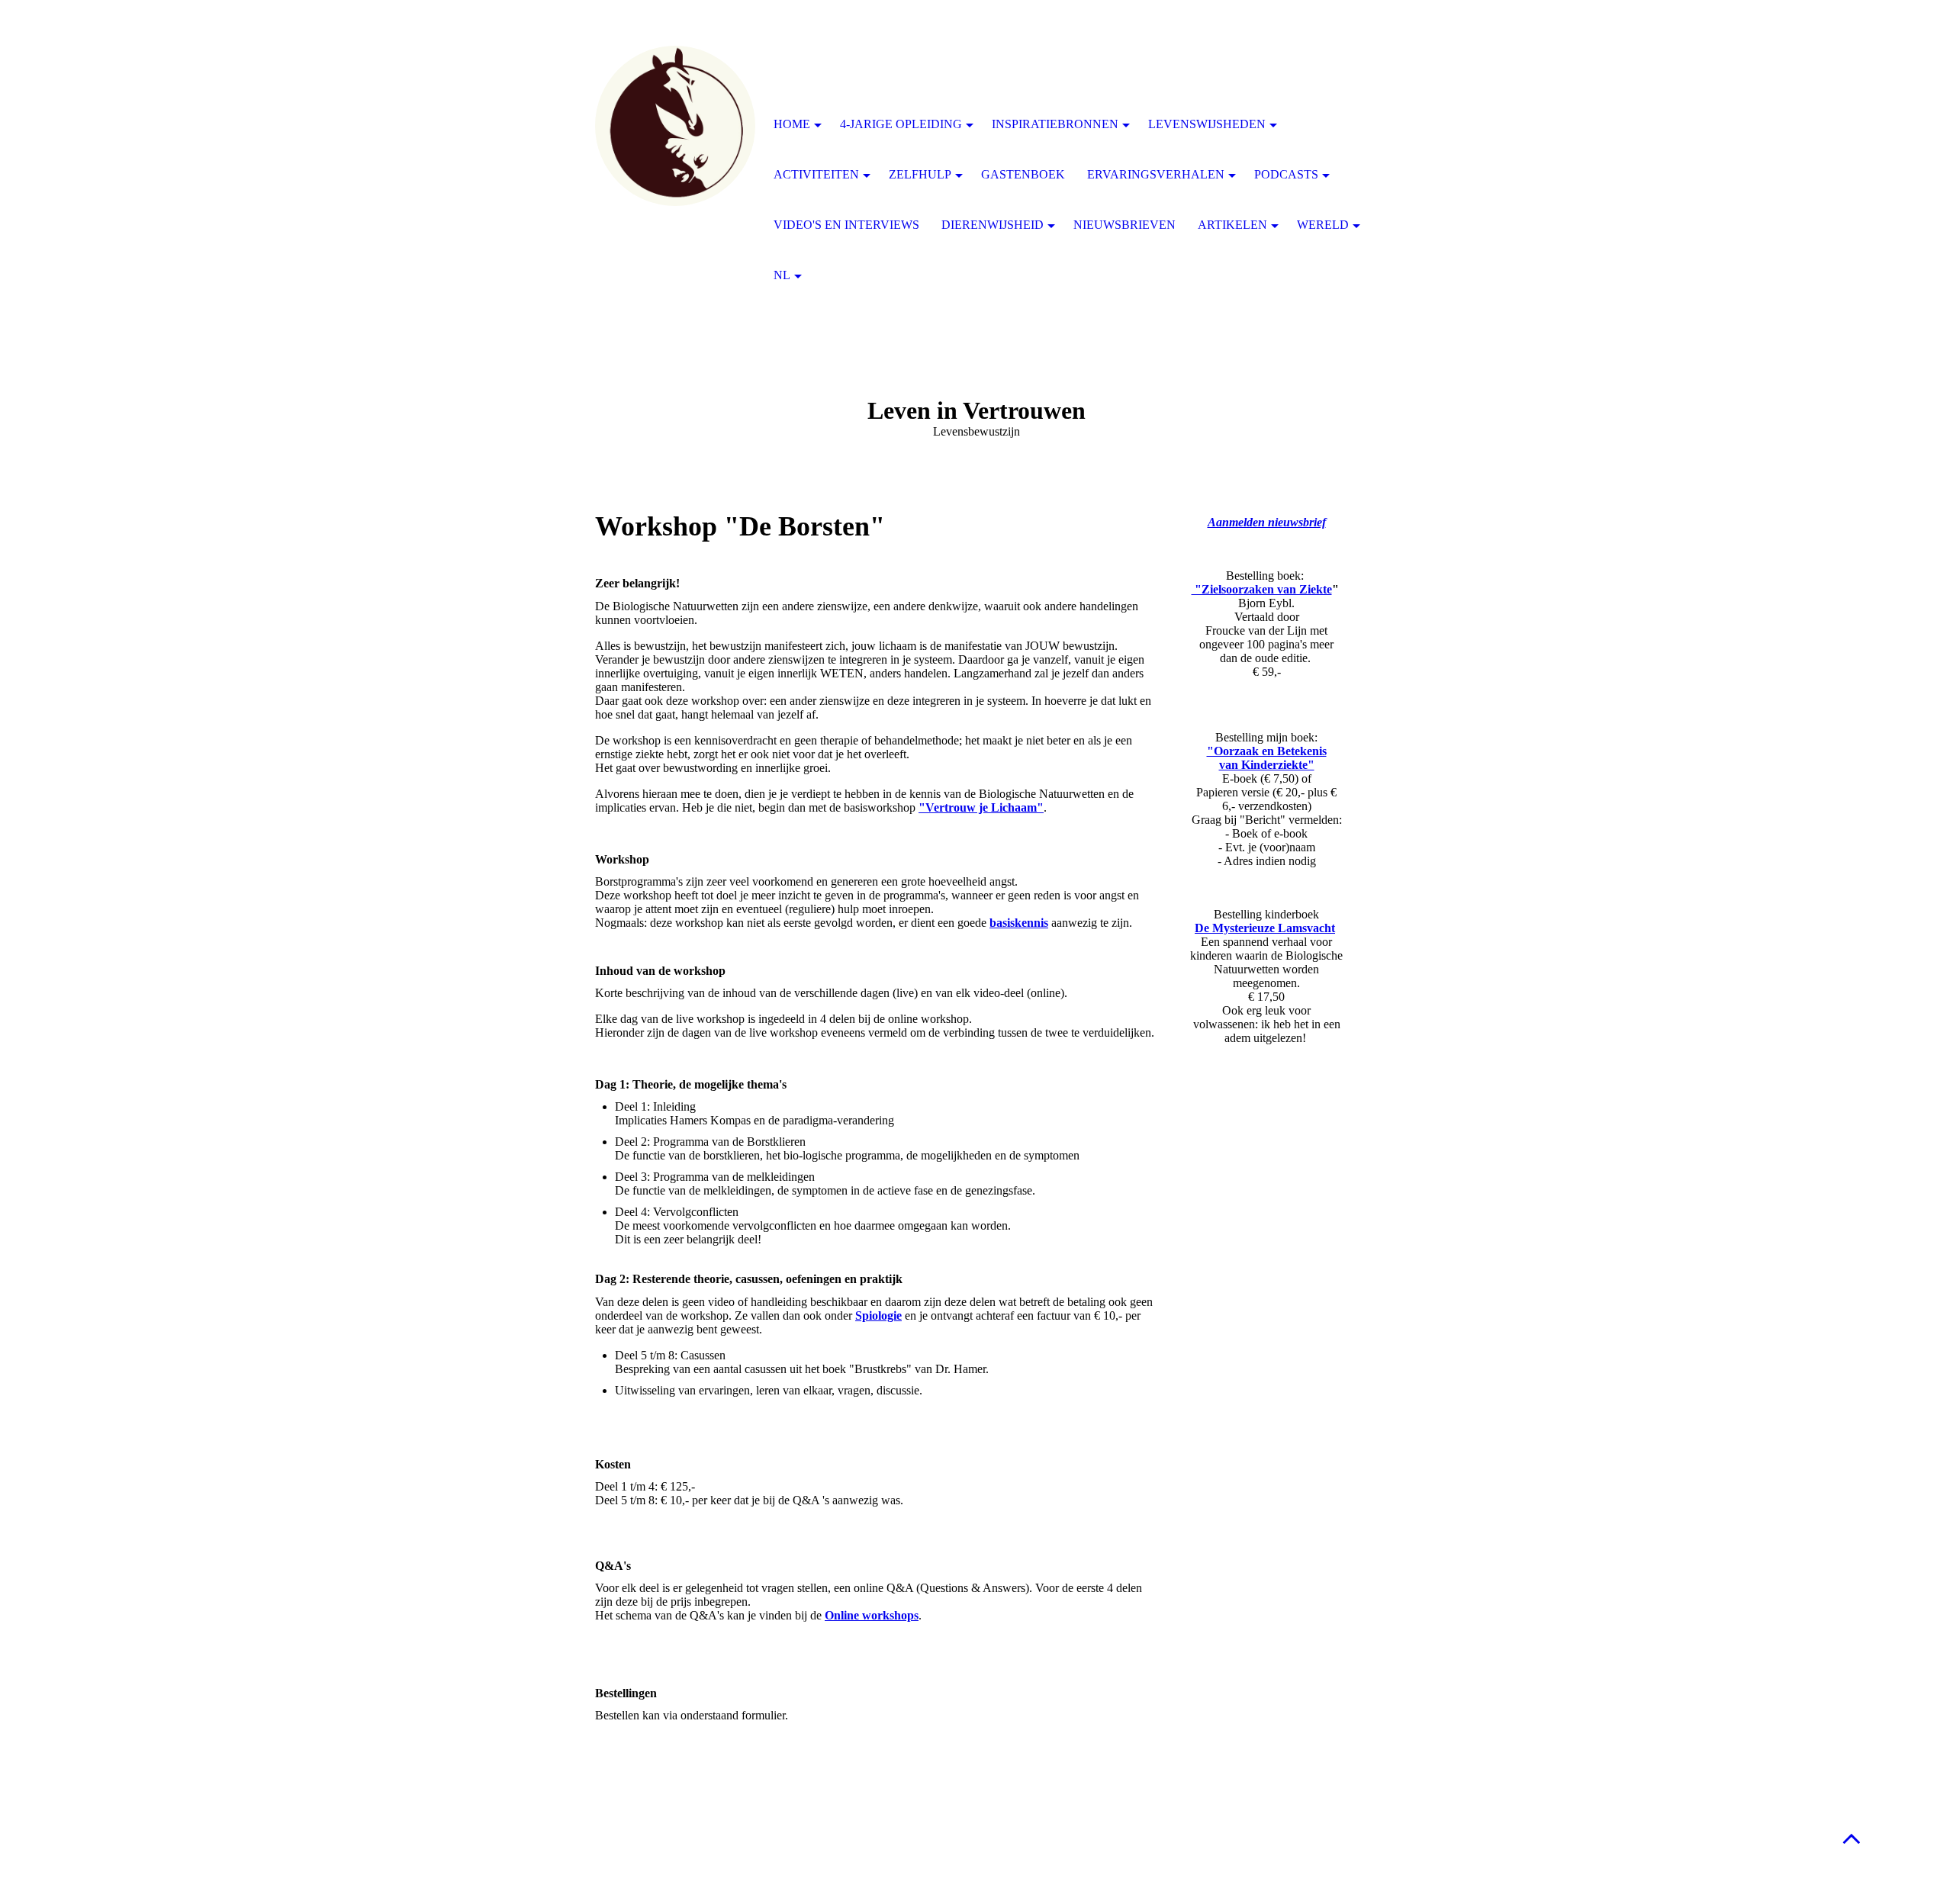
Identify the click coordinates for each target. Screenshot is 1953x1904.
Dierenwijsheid (993, 225)
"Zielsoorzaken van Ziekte (1262, 589)
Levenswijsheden (1207, 124)
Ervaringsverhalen (1156, 174)
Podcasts (1286, 174)
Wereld (1323, 225)
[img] (675, 126)
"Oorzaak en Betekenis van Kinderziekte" (1267, 758)
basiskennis (1019, 923)
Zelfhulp (920, 174)
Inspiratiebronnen (1055, 124)
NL (782, 275)
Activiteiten (816, 174)
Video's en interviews (846, 225)
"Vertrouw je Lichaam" (981, 807)
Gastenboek (1023, 174)
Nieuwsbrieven (1125, 225)
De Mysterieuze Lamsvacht (1265, 928)
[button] (1852, 1838)
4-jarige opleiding (901, 124)
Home (792, 124)
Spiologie (878, 1315)
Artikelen (1232, 225)
